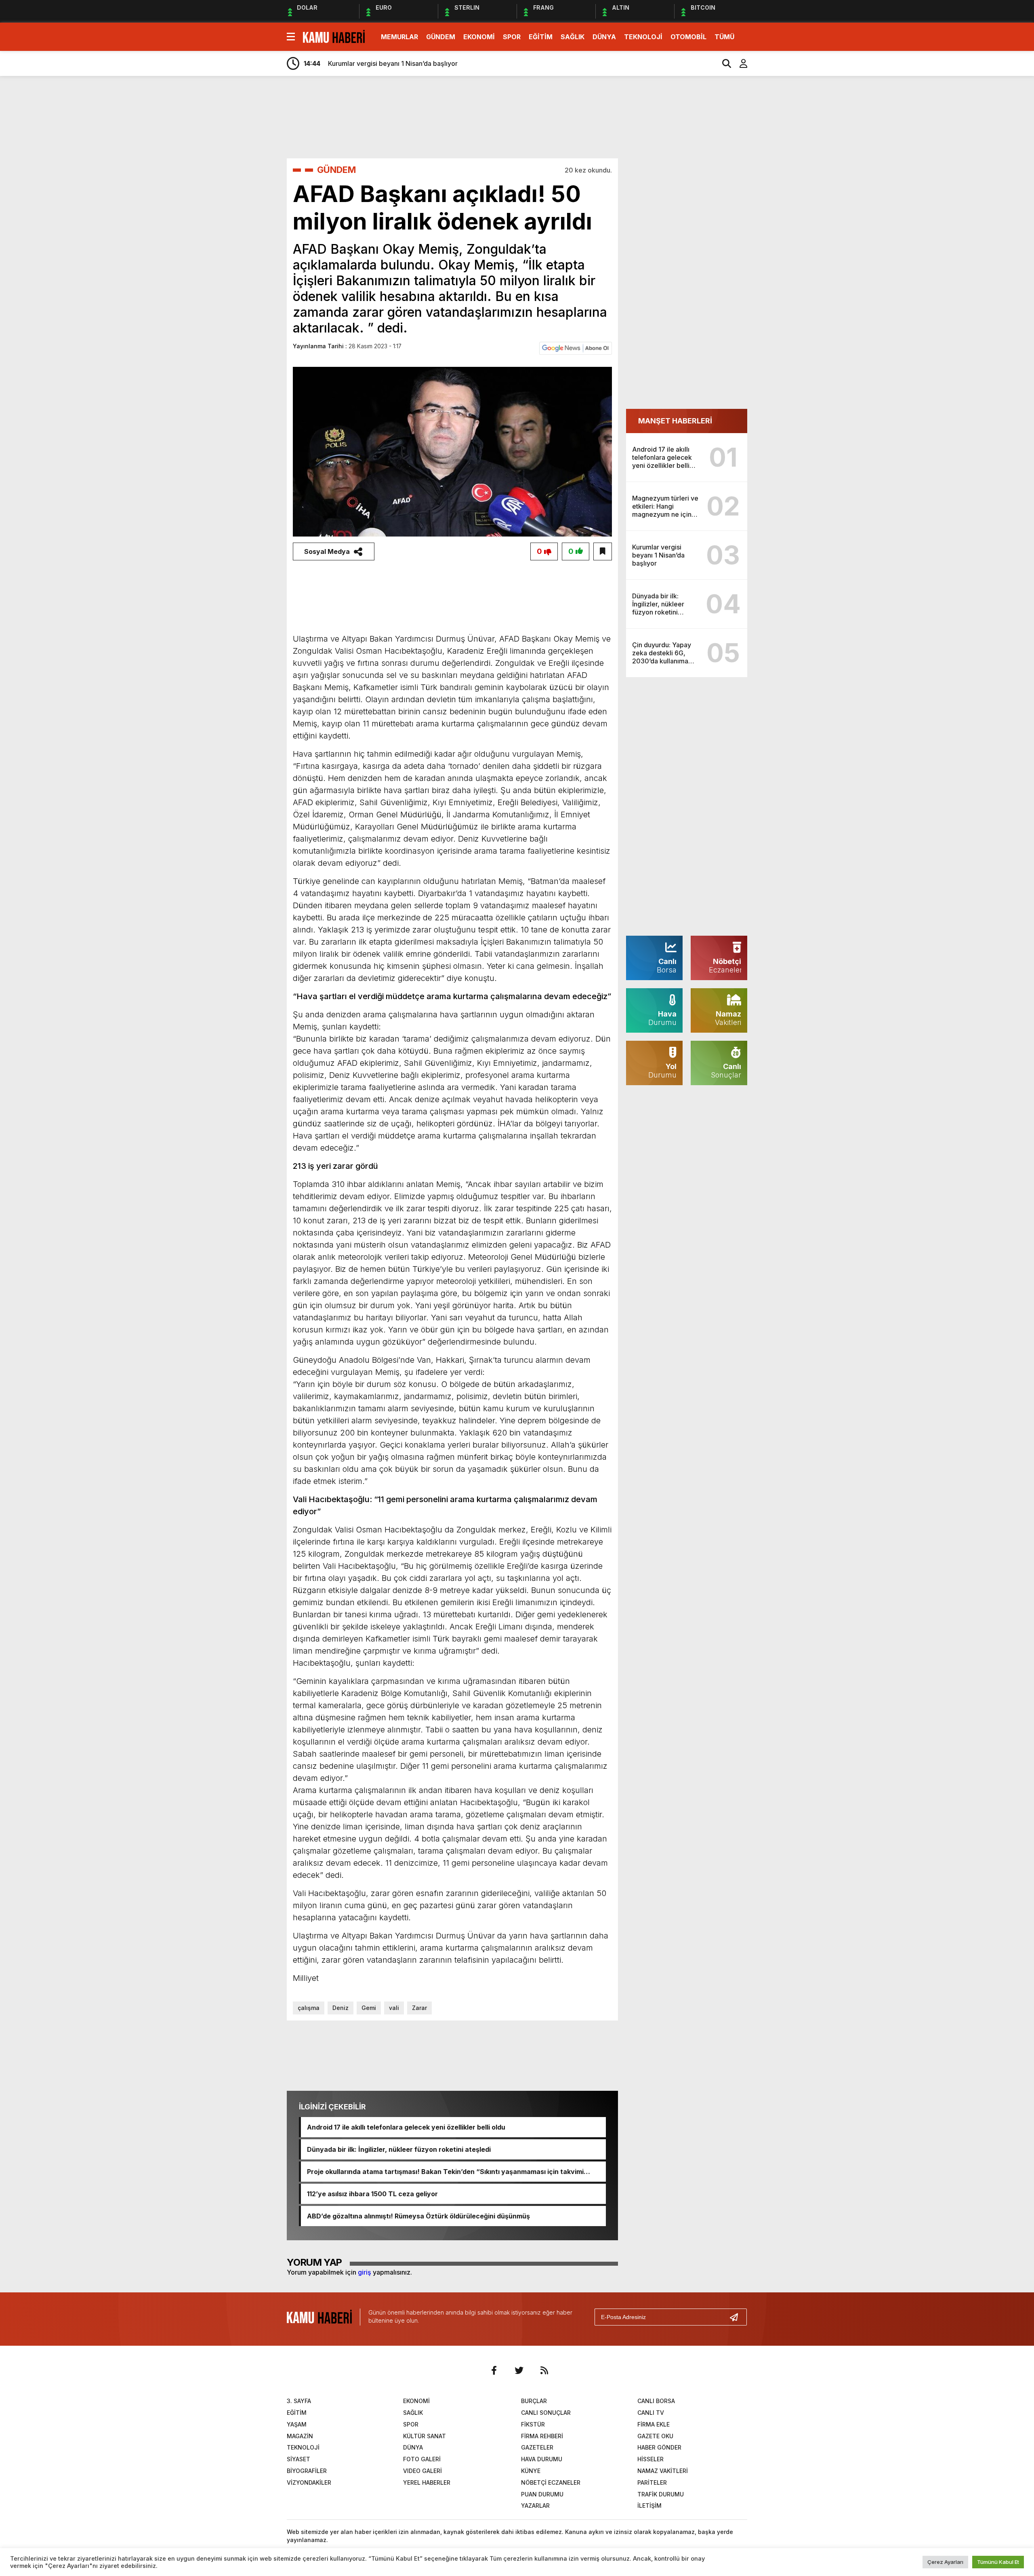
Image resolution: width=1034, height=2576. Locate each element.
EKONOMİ (479, 37)
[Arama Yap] (723, 63)
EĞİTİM (541, 37)
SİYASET (298, 2459)
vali (394, 2008)
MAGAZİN (300, 2436)
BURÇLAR (534, 2401)
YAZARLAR (535, 2505)
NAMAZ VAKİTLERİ (663, 2471)
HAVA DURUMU (542, 2459)
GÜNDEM (441, 37)
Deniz (340, 2008)
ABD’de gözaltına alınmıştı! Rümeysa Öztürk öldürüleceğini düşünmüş (418, 2216)
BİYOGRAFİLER (307, 2471)
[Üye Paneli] (739, 63)
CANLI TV (651, 2413)
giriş (365, 2272)
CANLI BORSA (656, 2401)
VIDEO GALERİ (422, 2471)
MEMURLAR (399, 37)
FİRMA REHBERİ (542, 2436)
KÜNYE (531, 2471)
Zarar (419, 2008)
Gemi (369, 2008)
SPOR (512, 37)
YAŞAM (297, 2424)
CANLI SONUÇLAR (546, 2413)
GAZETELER (537, 2447)
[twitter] (519, 2370)
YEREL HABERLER (427, 2482)
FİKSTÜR (533, 2424)
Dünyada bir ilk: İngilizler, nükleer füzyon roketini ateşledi (399, 2149)
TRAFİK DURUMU (661, 2494)
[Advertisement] (786, 209)
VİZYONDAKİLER (309, 2482)
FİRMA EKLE (654, 2424)
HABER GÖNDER (659, 2447)
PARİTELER (652, 2482)
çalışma (309, 2008)
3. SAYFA (299, 2401)
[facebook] (494, 2370)
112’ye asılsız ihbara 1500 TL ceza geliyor (372, 2194)
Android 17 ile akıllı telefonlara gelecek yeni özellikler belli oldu (406, 2127)
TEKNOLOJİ (643, 37)
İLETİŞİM (649, 2505)
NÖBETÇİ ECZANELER (551, 2482)
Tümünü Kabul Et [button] (998, 2562)
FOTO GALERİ (422, 2459)
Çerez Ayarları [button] (945, 2562)
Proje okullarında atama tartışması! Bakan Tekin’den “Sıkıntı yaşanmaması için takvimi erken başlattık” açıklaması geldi (445, 2172)
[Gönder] (737, 2317)
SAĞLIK (573, 37)
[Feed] (544, 2370)
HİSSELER (650, 2459)
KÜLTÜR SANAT (425, 2436)
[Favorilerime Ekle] (603, 551)
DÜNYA (604, 37)
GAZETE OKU (655, 2436)
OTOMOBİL (688, 37)
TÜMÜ (724, 37)
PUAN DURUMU (542, 2494)
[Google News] (576, 347)
